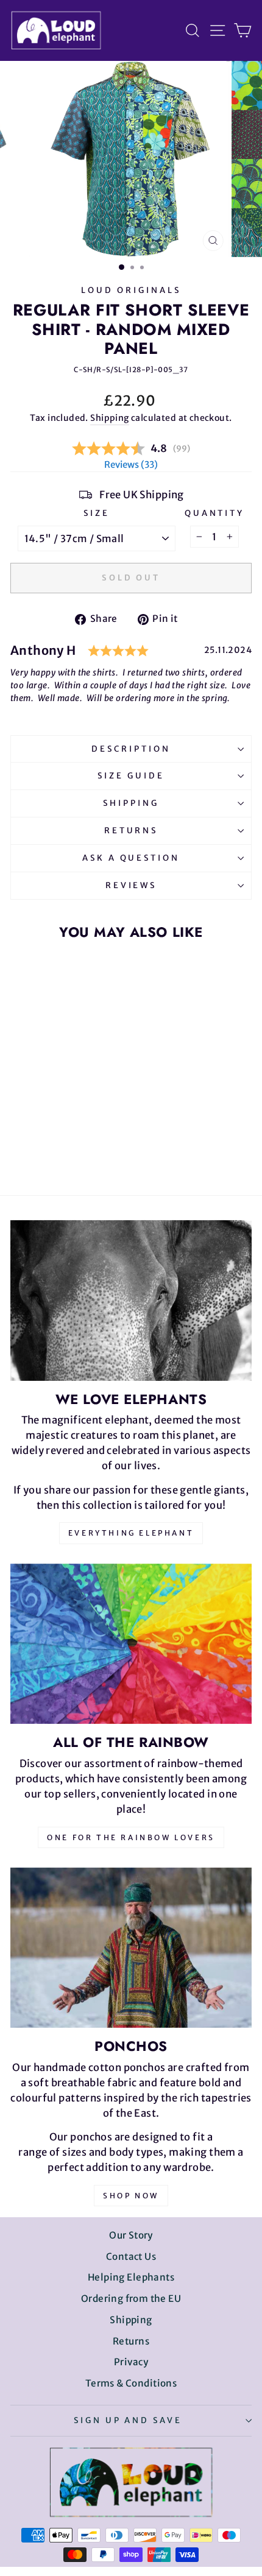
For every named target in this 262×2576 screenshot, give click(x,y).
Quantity (215, 513)
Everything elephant (131, 1533)
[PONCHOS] (131, 1948)
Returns (131, 831)
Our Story (131, 2235)
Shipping (109, 418)
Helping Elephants (131, 2277)
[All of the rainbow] (131, 1644)
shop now (131, 2196)
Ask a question (131, 858)
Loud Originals (131, 290)
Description (131, 749)
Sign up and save (128, 2420)
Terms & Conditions (131, 2383)
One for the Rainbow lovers (131, 1837)
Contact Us (131, 2257)
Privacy (131, 2362)
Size (97, 513)
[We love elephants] (131, 1300)
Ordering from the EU (131, 2299)
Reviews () (131, 464)
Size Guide (131, 776)
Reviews (131, 885)
